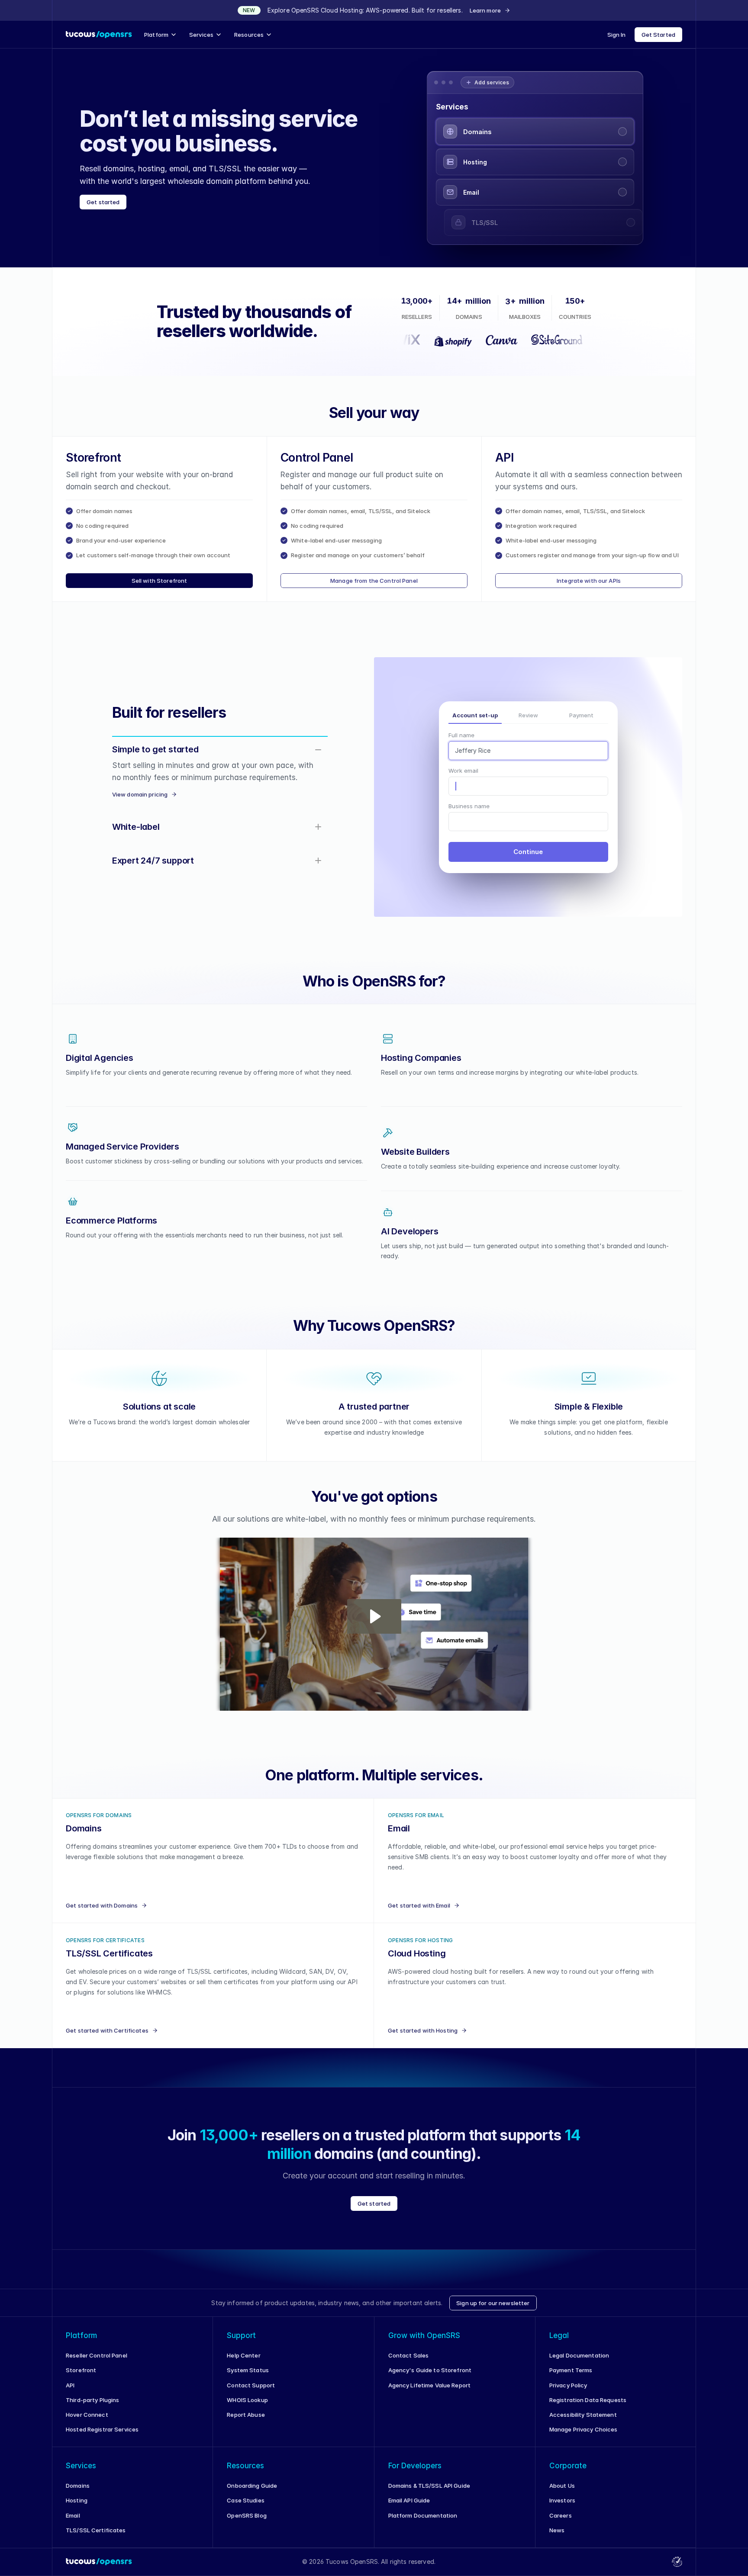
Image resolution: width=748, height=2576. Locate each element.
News (557, 2539)
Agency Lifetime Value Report (430, 2394)
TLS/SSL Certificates (96, 2539)
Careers (561, 2524)
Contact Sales (409, 2364)
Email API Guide (409, 2509)
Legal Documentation (579, 2364)
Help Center (243, 2364)
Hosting (77, 2509)
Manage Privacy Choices (584, 2438)
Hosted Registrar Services (102, 2438)
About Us (562, 2494)
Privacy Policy (568, 2394)
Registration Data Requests (588, 2409)
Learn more (485, 10)
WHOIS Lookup (247, 2409)
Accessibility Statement (583, 2423)
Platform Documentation (423, 2524)
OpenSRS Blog (247, 2524)
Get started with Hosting (423, 2039)
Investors (562, 2509)
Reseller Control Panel (97, 2364)
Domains (78, 2494)
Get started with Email (419, 1914)
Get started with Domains (102, 1914)
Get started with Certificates (107, 2039)
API (70, 2394)
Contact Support (251, 2394)
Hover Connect (87, 2423)
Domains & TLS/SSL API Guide (429, 2494)
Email (73, 2524)
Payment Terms (571, 2379)
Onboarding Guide (252, 2494)
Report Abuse (246, 2423)
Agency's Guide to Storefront (430, 2379)
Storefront (81, 2379)
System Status (248, 2379)
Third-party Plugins (92, 2409)
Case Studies (246, 2509)
